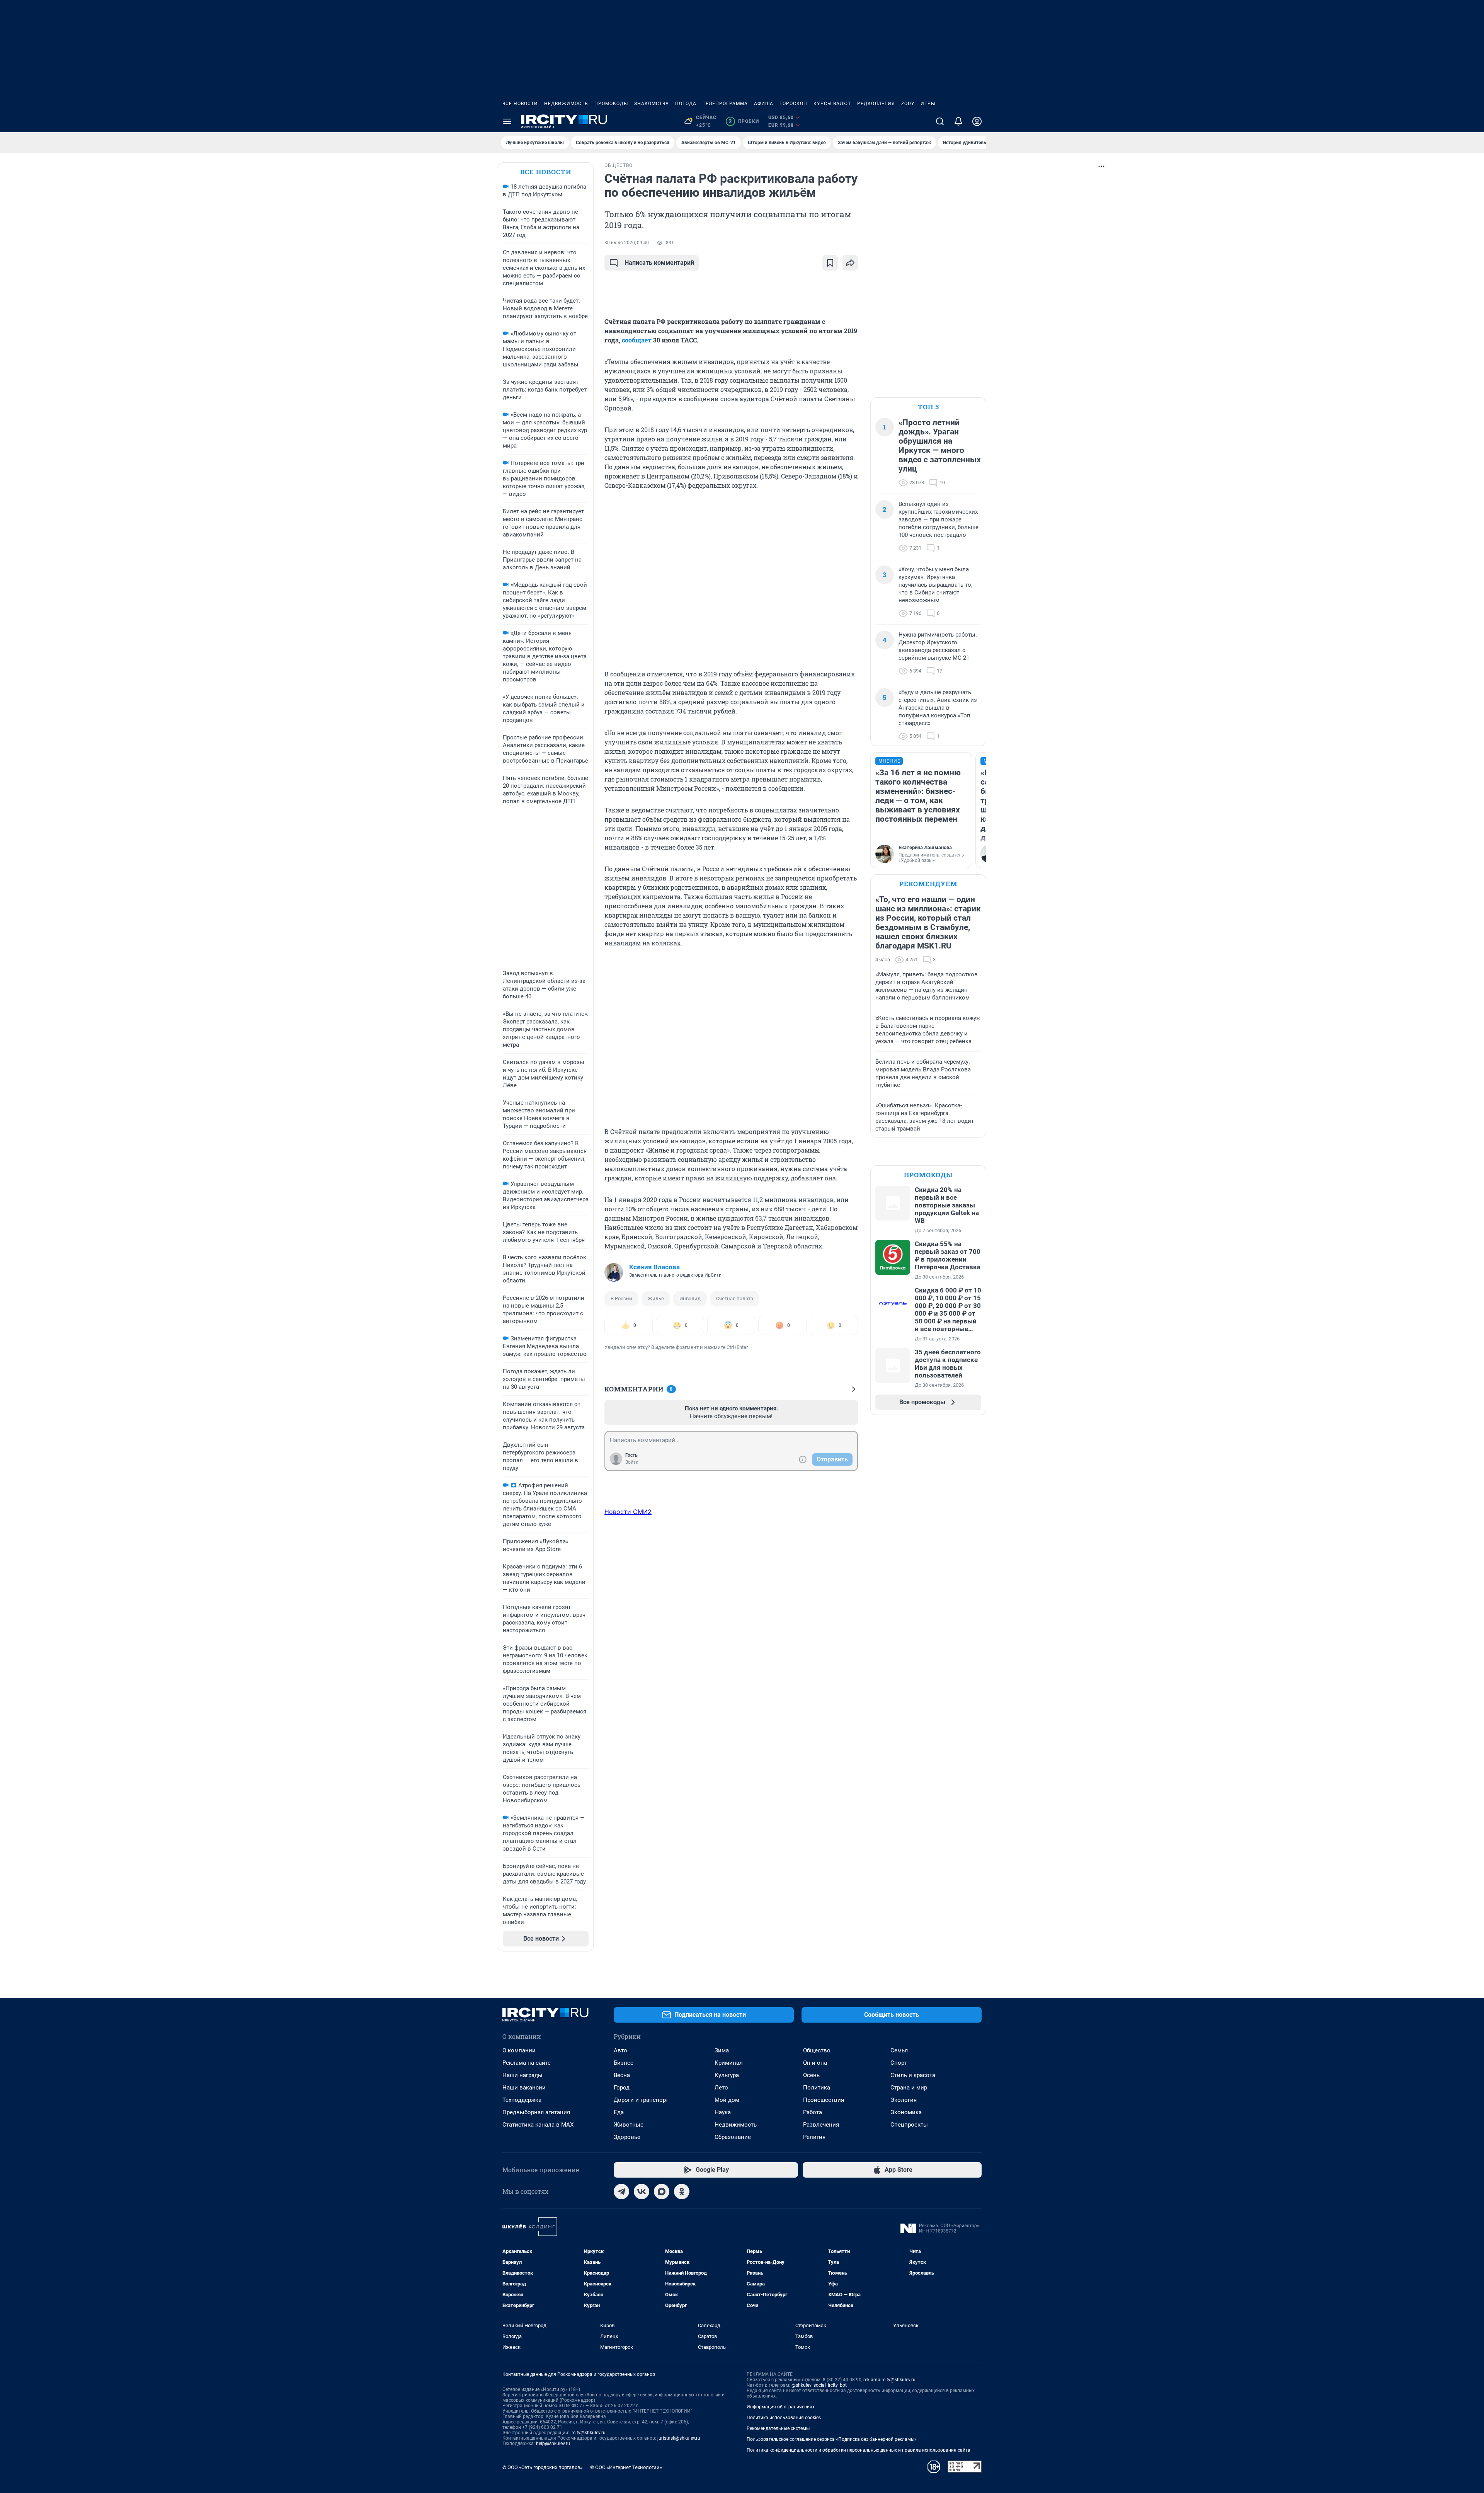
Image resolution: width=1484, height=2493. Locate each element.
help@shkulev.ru (553, 2444)
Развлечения (821, 2125)
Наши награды (522, 2075)
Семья (899, 2050)
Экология (904, 2100)
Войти (632, 1462)
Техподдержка (522, 2100)
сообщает (637, 340)
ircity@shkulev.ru (588, 2433)
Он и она (815, 2063)
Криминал (729, 2063)
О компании (519, 2050)
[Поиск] (940, 121)
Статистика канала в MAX (538, 2125)
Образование (733, 2137)
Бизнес (624, 2063)
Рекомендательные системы (778, 2428)
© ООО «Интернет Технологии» (626, 2467)
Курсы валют (832, 104)
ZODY (908, 104)
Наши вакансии (524, 2088)
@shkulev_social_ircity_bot (819, 2385)
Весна (622, 2075)
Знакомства (652, 104)
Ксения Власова (654, 1267)
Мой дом (727, 2100)
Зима (722, 2050)
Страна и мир (909, 2088)
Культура (727, 2075)
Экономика (906, 2112)
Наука (723, 2112)
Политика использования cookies (784, 2418)
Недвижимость (566, 104)
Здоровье (627, 2137)
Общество (817, 2050)
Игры (928, 104)
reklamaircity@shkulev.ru (889, 2380)
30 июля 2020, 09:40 (627, 243)
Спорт (899, 2063)
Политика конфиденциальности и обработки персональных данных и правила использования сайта (859, 2450)
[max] (662, 2192)
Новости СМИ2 (628, 1512)
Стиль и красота (913, 2075)
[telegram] (621, 2192)
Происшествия (824, 2100)
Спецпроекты (909, 2125)
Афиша (764, 104)
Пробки (744, 121)
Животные (629, 2125)
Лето (721, 2088)
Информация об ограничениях (781, 2407)
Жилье (656, 1298)
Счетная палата (735, 1298)
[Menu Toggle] (507, 121)
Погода (686, 104)
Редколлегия (876, 104)
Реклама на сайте (527, 2063)
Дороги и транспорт (641, 2100)
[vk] (642, 2192)
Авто (620, 2050)
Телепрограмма (725, 104)
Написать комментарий (659, 263)
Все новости (520, 104)
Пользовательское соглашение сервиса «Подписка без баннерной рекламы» (832, 2439)
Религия (814, 2137)
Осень (811, 2075)
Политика (817, 2088)
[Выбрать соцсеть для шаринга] (850, 263)
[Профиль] (977, 121)
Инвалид (690, 1298)
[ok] (682, 2192)
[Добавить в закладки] (830, 263)
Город (622, 2088)
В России (621, 1298)
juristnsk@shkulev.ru (679, 2438)
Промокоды (611, 104)
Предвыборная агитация (536, 2112)
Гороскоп (793, 104)
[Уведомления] (958, 121)
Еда (619, 2112)
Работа (813, 2112)
